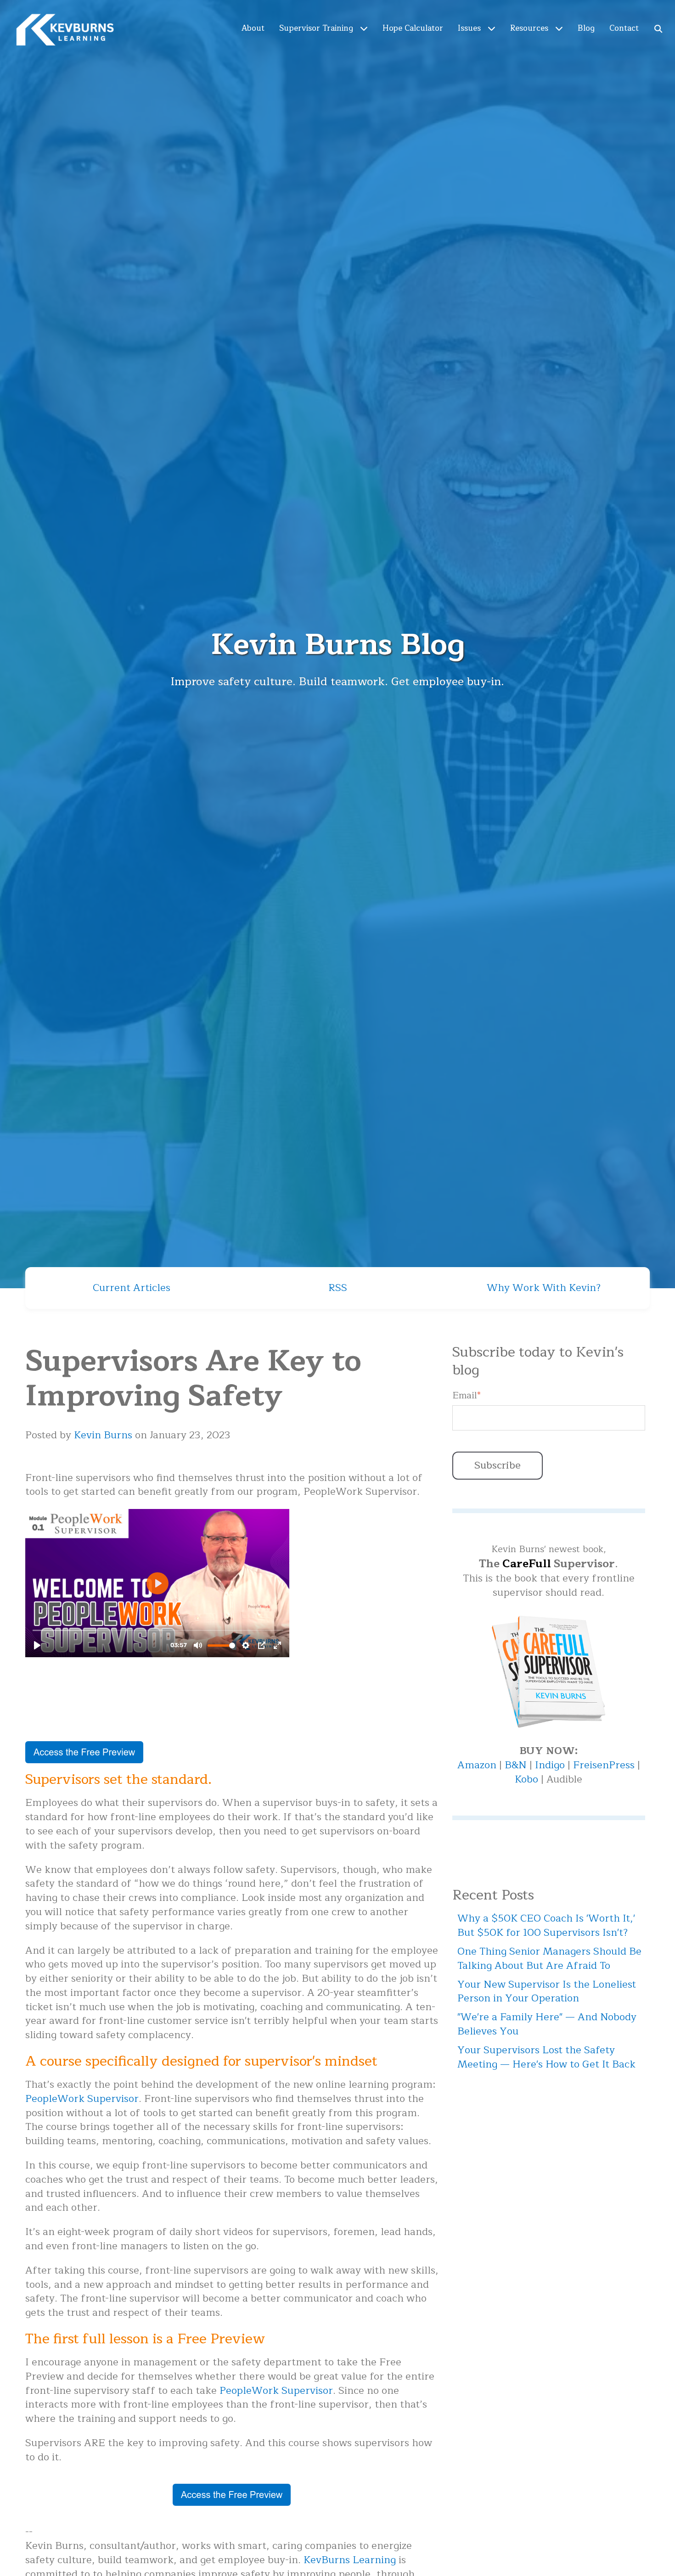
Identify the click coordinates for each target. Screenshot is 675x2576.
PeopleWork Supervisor (82, 2099)
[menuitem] (253, 28)
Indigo (551, 1765)
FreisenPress (605, 1765)
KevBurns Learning (350, 2560)
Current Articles (132, 1288)
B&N (516, 1765)
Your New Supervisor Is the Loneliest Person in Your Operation (547, 1992)
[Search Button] (659, 28)
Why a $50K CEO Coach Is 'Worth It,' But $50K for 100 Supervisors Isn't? (546, 1925)
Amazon (478, 1765)
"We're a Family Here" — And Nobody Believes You (547, 2024)
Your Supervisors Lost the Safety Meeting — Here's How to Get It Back (546, 2057)
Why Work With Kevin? (544, 1288)
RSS (338, 1288)
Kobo (528, 1779)
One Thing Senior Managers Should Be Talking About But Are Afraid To (549, 1959)
